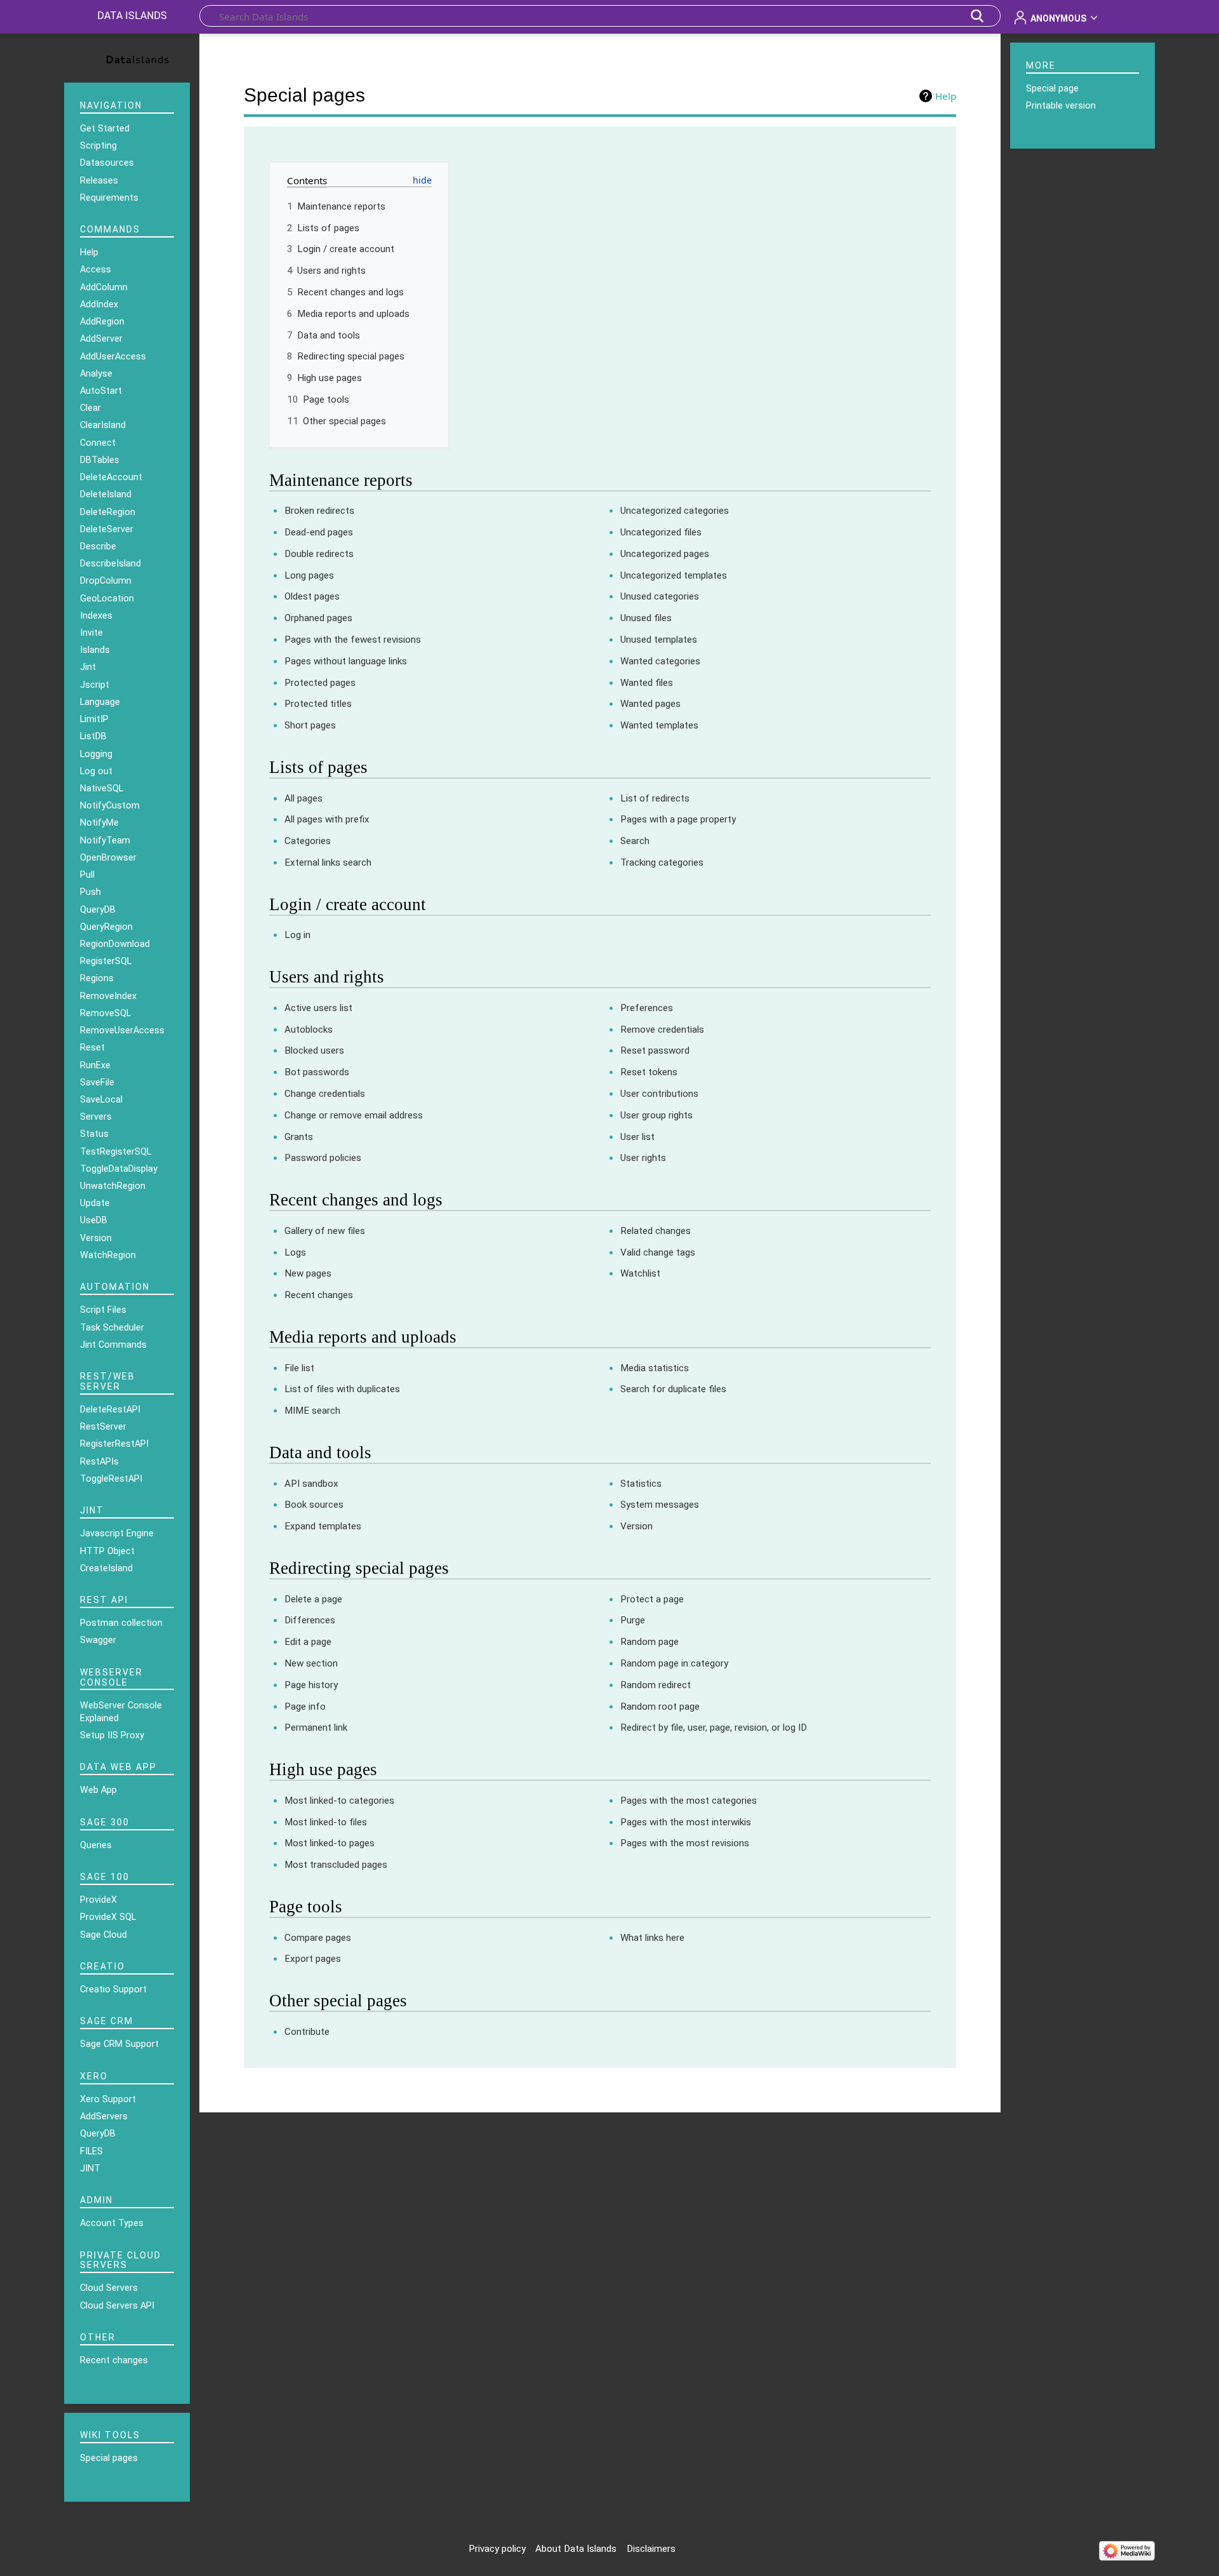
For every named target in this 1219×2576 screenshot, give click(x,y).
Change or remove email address (354, 1115)
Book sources (314, 1505)
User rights (643, 1158)
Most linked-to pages (330, 1843)
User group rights (656, 1115)
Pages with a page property (678, 819)
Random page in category (674, 1663)
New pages (308, 1273)
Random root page (660, 1707)
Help (946, 96)
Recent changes (319, 1295)
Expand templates (323, 1526)
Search (635, 841)
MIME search (312, 1411)
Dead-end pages (319, 532)
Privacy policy (497, 2549)
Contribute (307, 2032)
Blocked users (314, 1050)
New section (311, 1663)
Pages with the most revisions (685, 1843)
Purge (633, 1620)
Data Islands (132, 16)
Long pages (309, 575)
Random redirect (656, 1685)
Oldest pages (312, 596)
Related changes (656, 1231)
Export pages (313, 1959)
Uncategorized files (661, 532)
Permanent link (316, 1727)
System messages (660, 1505)
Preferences (647, 1008)
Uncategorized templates (674, 575)
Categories (308, 841)
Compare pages (318, 1938)
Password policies (323, 1158)
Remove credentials (662, 1030)
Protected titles (318, 704)
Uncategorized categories (675, 511)
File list (299, 1368)
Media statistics (655, 1368)
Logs (295, 1252)
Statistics (641, 1484)
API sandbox (311, 1484)
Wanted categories (660, 661)
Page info (305, 1707)
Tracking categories (662, 862)
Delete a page (313, 1599)
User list (637, 1137)
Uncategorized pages (665, 554)
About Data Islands (576, 2549)
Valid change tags (658, 1252)
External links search (328, 862)
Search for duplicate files (673, 1389)
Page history (311, 1685)
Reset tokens (649, 1072)
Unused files (646, 618)
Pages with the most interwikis (686, 1822)
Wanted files (647, 683)
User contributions (659, 1094)
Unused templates (659, 640)
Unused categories (660, 596)
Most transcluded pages (336, 1865)
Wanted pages (650, 704)
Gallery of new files (325, 1231)
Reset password (655, 1050)
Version (636, 1526)
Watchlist (640, 1273)
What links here (652, 1938)
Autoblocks (309, 1030)
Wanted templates (659, 725)
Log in (297, 935)
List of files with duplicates (342, 1389)
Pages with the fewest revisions (353, 640)
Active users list (318, 1008)
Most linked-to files (326, 1822)
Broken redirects (319, 511)
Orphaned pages (318, 618)
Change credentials (325, 1094)
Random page (649, 1642)
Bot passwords (317, 1072)
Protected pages (320, 683)
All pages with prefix (327, 819)
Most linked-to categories (339, 1801)
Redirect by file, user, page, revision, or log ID (714, 1727)
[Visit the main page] (127, 57)
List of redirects (655, 798)
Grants (299, 1137)
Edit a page (308, 1642)
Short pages (310, 725)
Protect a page (652, 1599)
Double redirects (319, 554)
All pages (303, 798)
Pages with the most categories (689, 1801)
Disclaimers (651, 2549)
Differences (310, 1620)
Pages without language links (346, 661)
